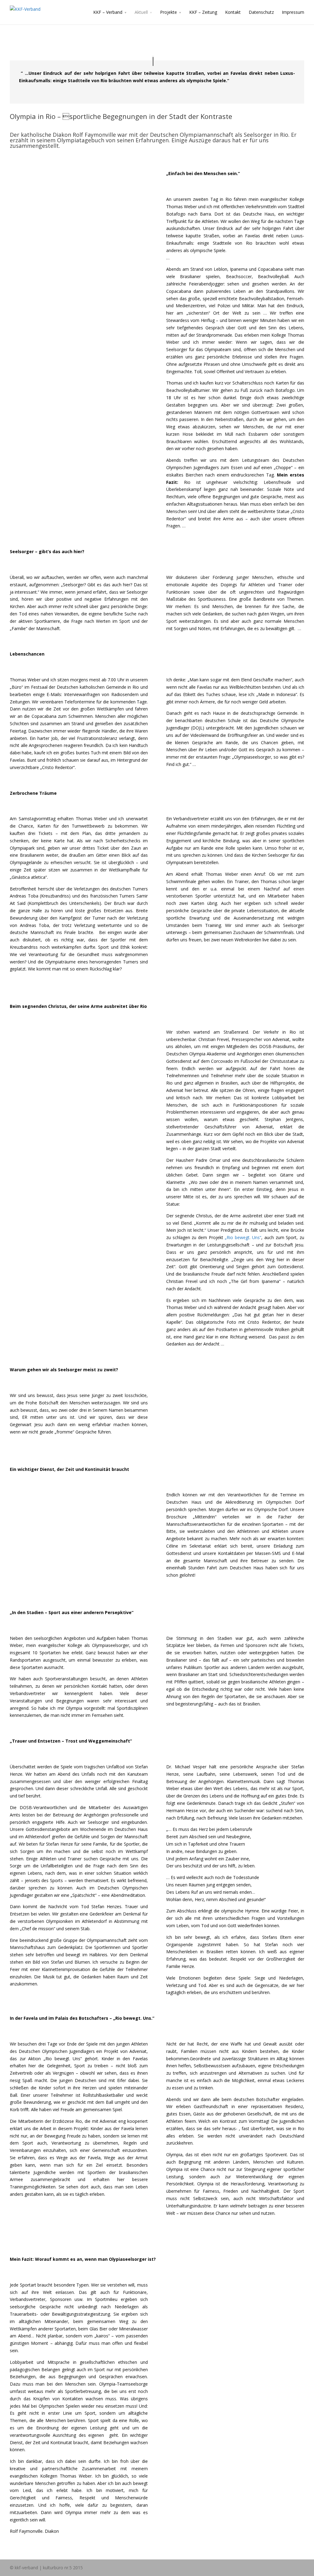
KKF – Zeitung (203, 12)
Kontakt (233, 12)
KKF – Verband (108, 12)
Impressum (293, 12)
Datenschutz (261, 12)
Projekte (168, 12)
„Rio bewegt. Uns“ (243, 1237)
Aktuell (141, 12)
